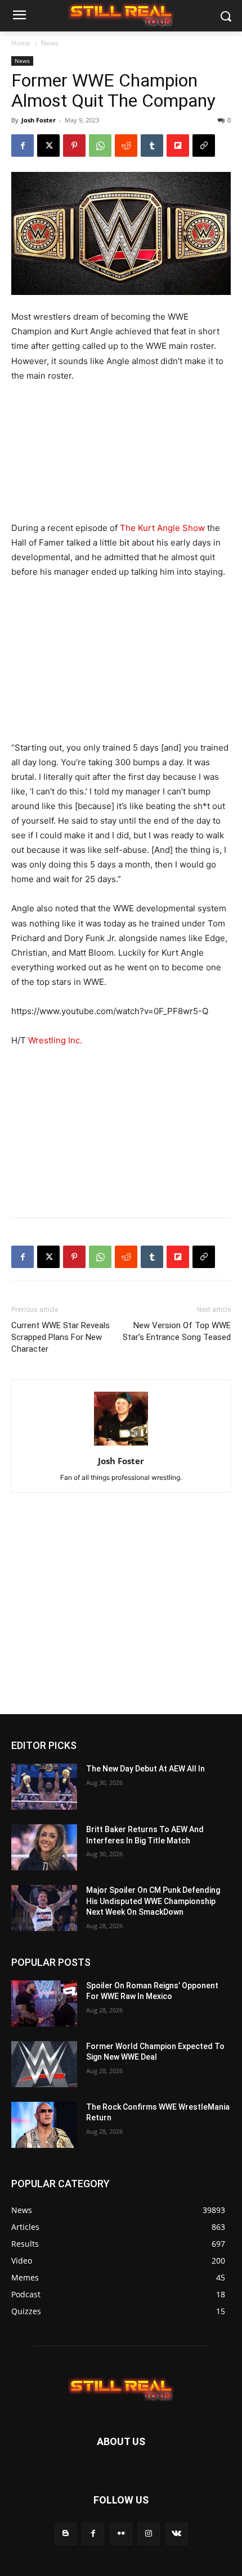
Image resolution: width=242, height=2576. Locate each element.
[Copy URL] (204, 146)
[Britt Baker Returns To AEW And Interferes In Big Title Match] (44, 1847)
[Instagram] (149, 2534)
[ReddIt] (126, 146)
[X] (48, 146)
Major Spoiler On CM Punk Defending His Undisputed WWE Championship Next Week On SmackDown (153, 1901)
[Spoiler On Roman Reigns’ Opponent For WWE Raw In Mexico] (44, 2003)
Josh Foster (39, 120)
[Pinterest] (74, 146)
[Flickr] (121, 2534)
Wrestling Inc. (55, 1040)
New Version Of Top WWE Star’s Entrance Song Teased (177, 1331)
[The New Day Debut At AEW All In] (44, 1787)
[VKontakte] (176, 2534)
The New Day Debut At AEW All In (145, 1769)
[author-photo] (121, 1445)
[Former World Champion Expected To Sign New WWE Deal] (44, 2064)
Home (21, 43)
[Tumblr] (152, 146)
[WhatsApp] (100, 146)
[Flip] (178, 146)
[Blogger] (66, 2534)
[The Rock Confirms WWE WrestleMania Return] (44, 2125)
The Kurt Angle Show (162, 528)
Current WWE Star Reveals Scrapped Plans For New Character (60, 1337)
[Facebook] (23, 146)
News (50, 43)
